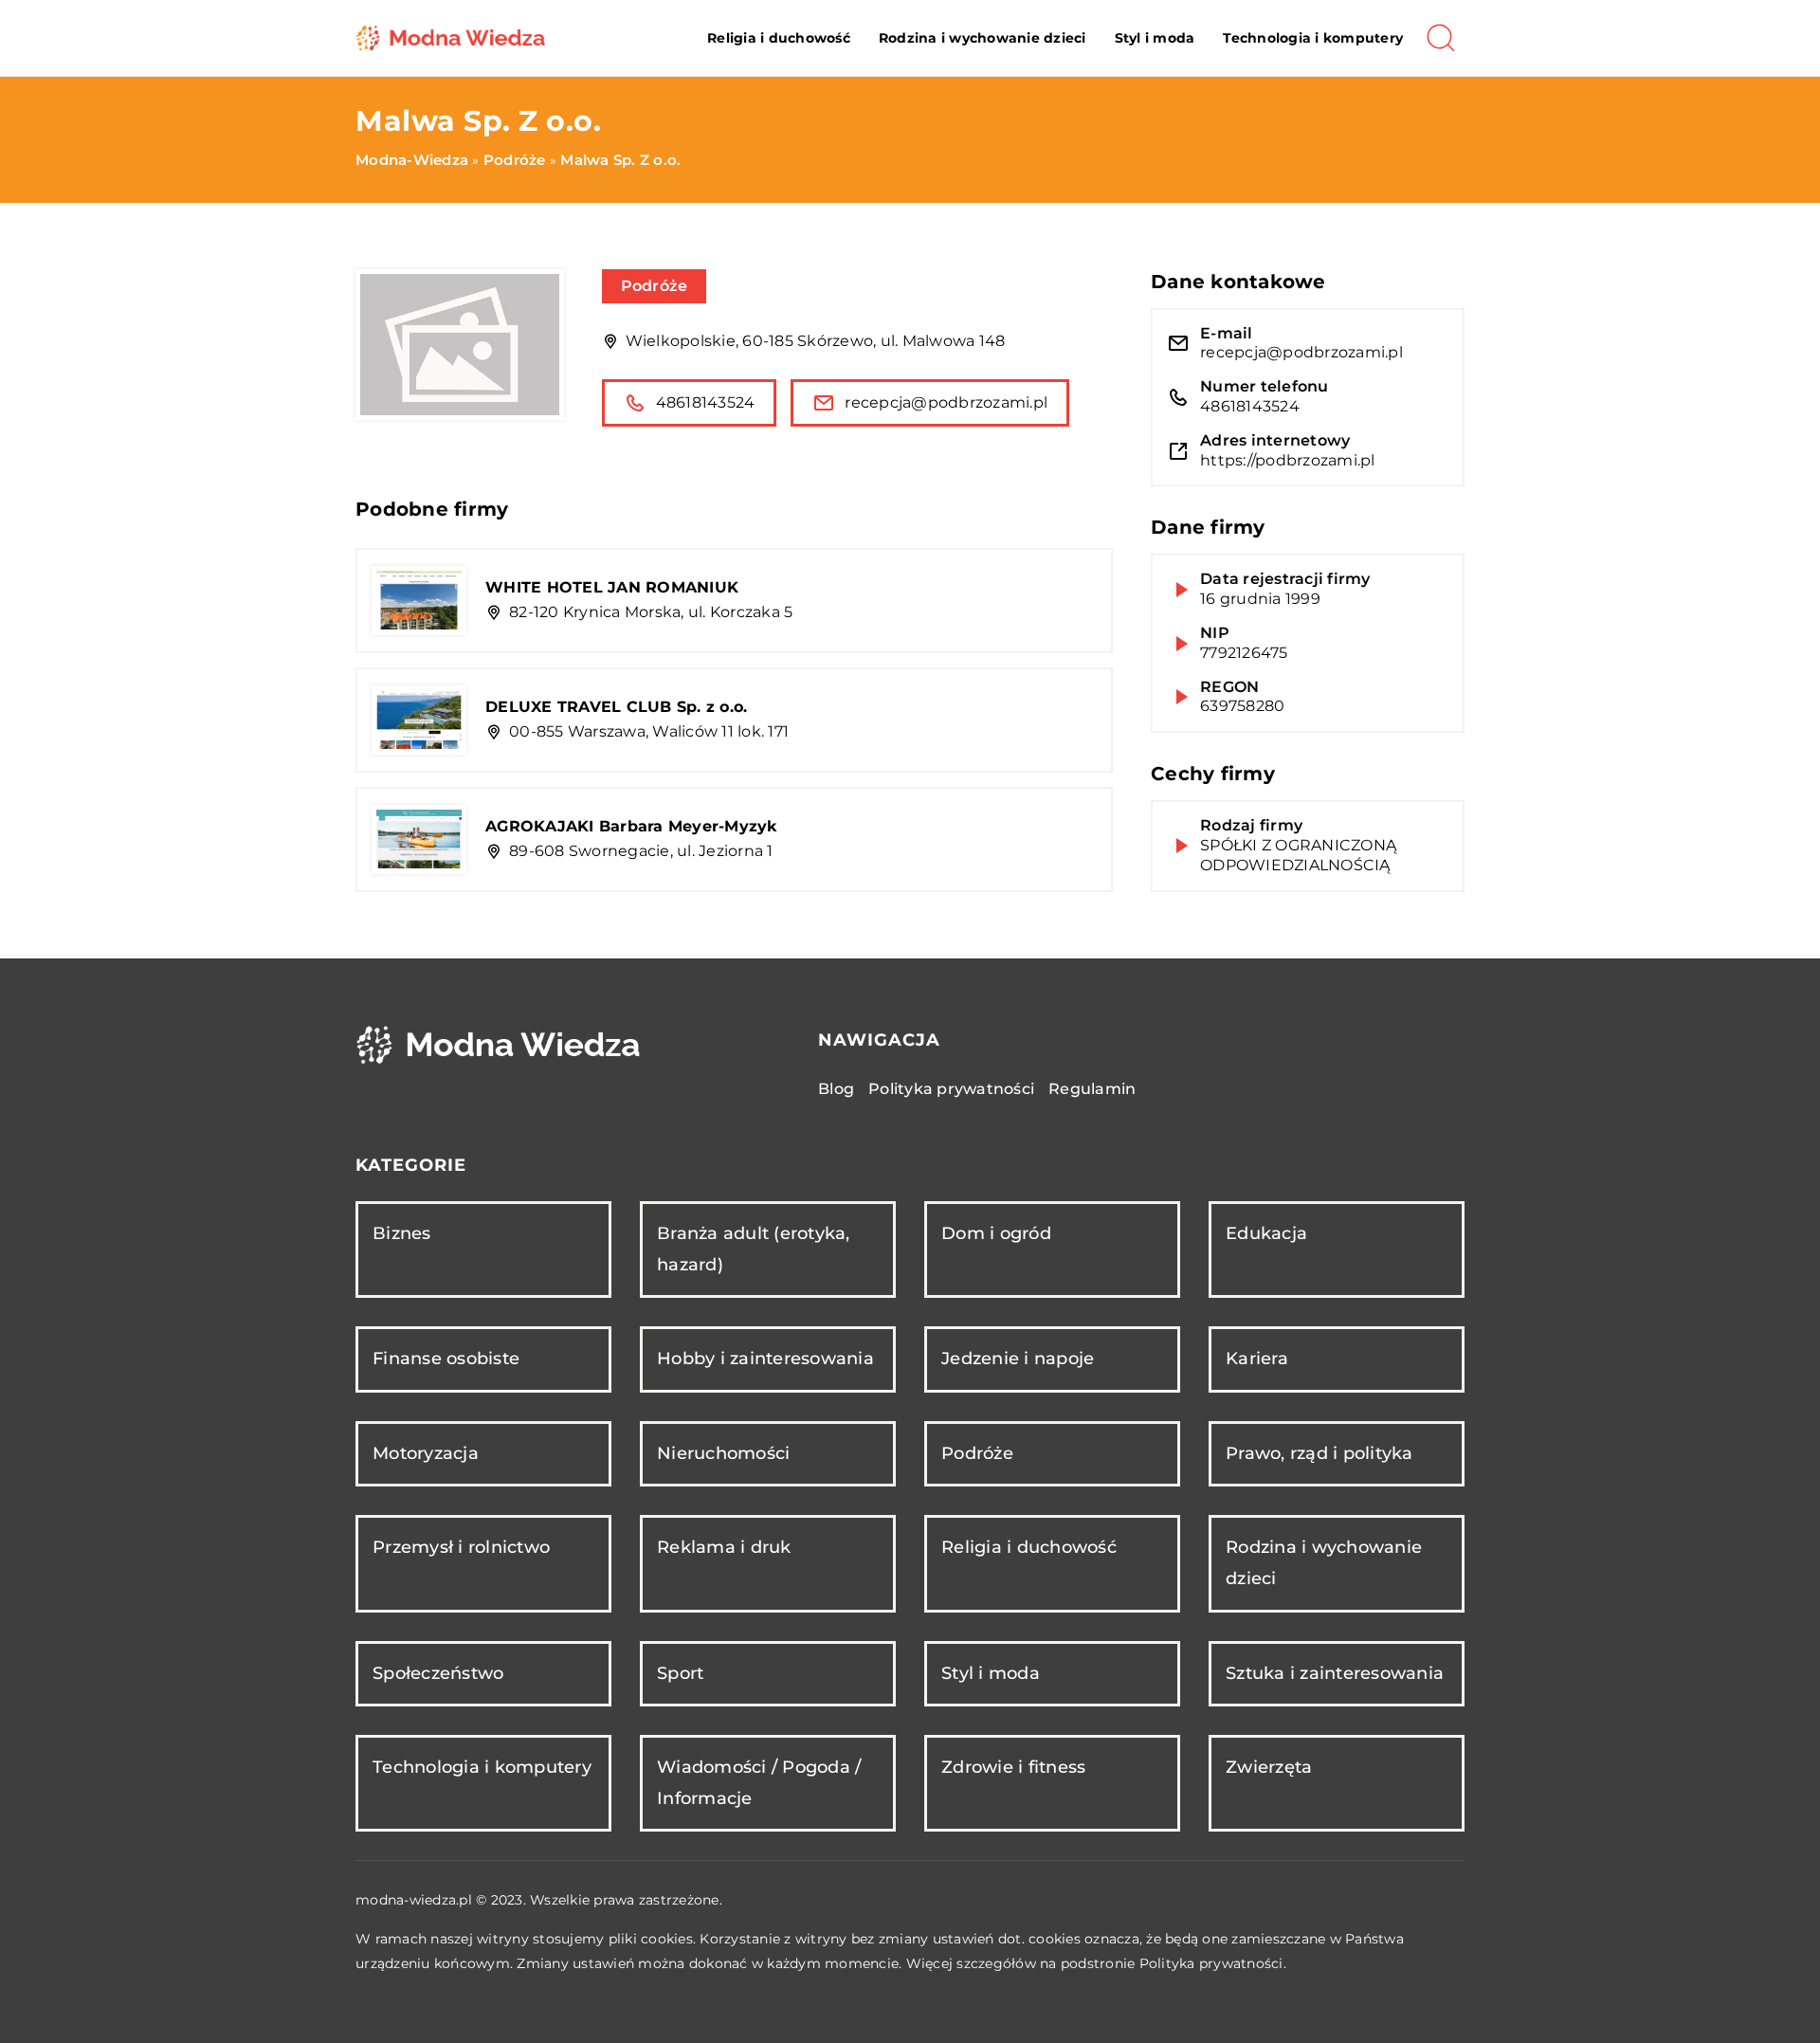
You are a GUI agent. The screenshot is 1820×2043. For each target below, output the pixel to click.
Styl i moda (1155, 38)
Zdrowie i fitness (1013, 1767)
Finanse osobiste (446, 1359)
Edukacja (1266, 1233)
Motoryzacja (426, 1453)
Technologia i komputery (1313, 38)
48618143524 (706, 402)
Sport (680, 1673)
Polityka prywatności (951, 1089)
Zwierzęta (1269, 1767)
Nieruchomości (723, 1453)
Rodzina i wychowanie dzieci (983, 38)
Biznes (402, 1233)
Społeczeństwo (438, 1673)
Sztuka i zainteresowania (1335, 1673)
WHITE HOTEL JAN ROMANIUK (612, 587)
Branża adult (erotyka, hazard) (754, 1249)
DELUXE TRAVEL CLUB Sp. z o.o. (616, 707)
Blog (836, 1089)
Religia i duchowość (779, 38)
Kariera (1257, 1359)
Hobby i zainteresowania (765, 1359)
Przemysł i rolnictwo (461, 1547)
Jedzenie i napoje (1018, 1359)
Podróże (655, 286)
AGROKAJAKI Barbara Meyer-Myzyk (632, 826)
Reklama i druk (724, 1547)
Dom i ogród (996, 1233)
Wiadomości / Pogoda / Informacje (759, 1783)
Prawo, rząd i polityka (1319, 1453)
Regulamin (1092, 1089)
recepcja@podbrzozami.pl (946, 402)
